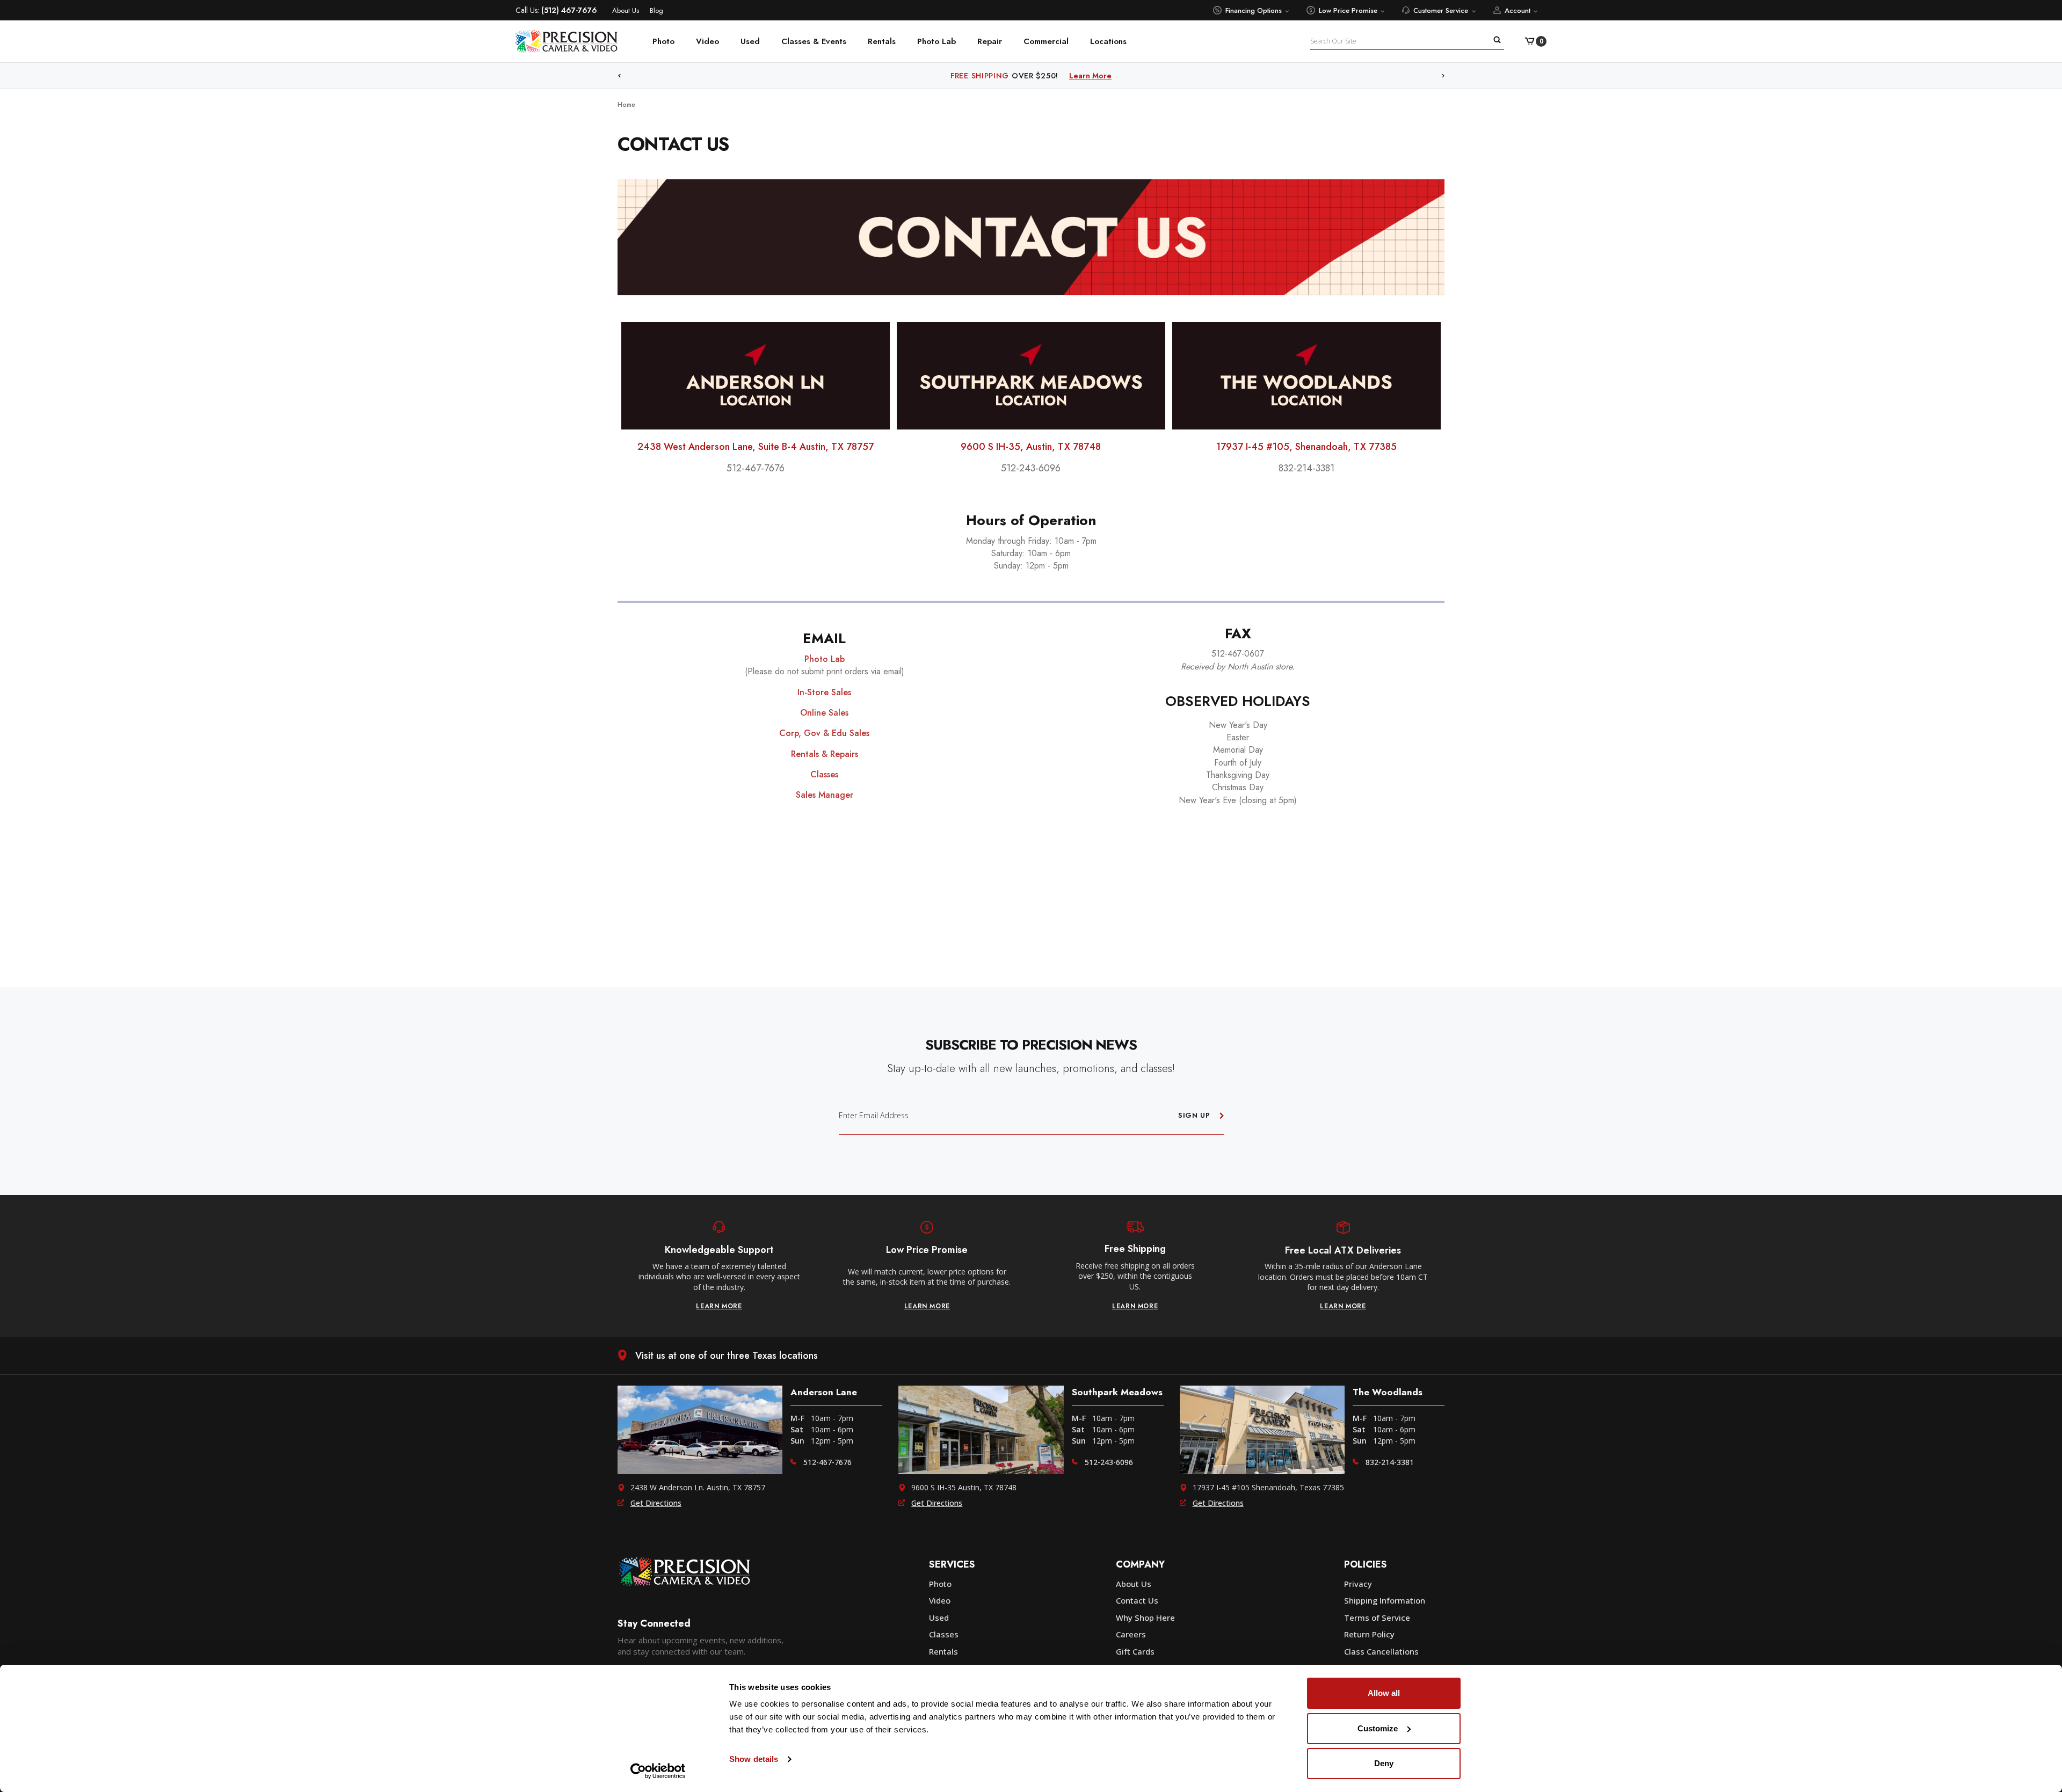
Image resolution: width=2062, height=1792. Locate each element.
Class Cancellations (1381, 1651)
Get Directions (656, 1503)
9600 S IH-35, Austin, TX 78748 (1031, 447)
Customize (1378, 1728)
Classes (944, 1634)
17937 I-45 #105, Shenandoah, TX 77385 (1306, 447)
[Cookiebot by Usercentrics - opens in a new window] (658, 1771)
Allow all (1384, 1693)
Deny (1384, 1763)
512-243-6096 (1109, 1462)
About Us (626, 10)
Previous (619, 76)
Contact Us (1137, 1600)
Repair (990, 41)
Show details (754, 1759)
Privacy (1358, 1584)
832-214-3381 (1390, 1462)
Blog (656, 10)
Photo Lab (936, 41)
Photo (663, 41)
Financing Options (1254, 10)
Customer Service (1441, 10)
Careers (1131, 1634)
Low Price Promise (1348, 10)
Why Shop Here (1145, 1618)
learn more (719, 1306)
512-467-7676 (827, 1462)
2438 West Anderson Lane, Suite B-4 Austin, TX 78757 (756, 447)
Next (1443, 76)
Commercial (1046, 41)
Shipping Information (1385, 1600)
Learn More (1116, 76)
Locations (1108, 41)
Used (750, 41)
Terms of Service (1377, 1618)
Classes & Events (814, 41)
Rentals (882, 41)
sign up (1194, 1115)
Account (1518, 10)
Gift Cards (1135, 1651)
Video (707, 41)
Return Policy (1369, 1634)
